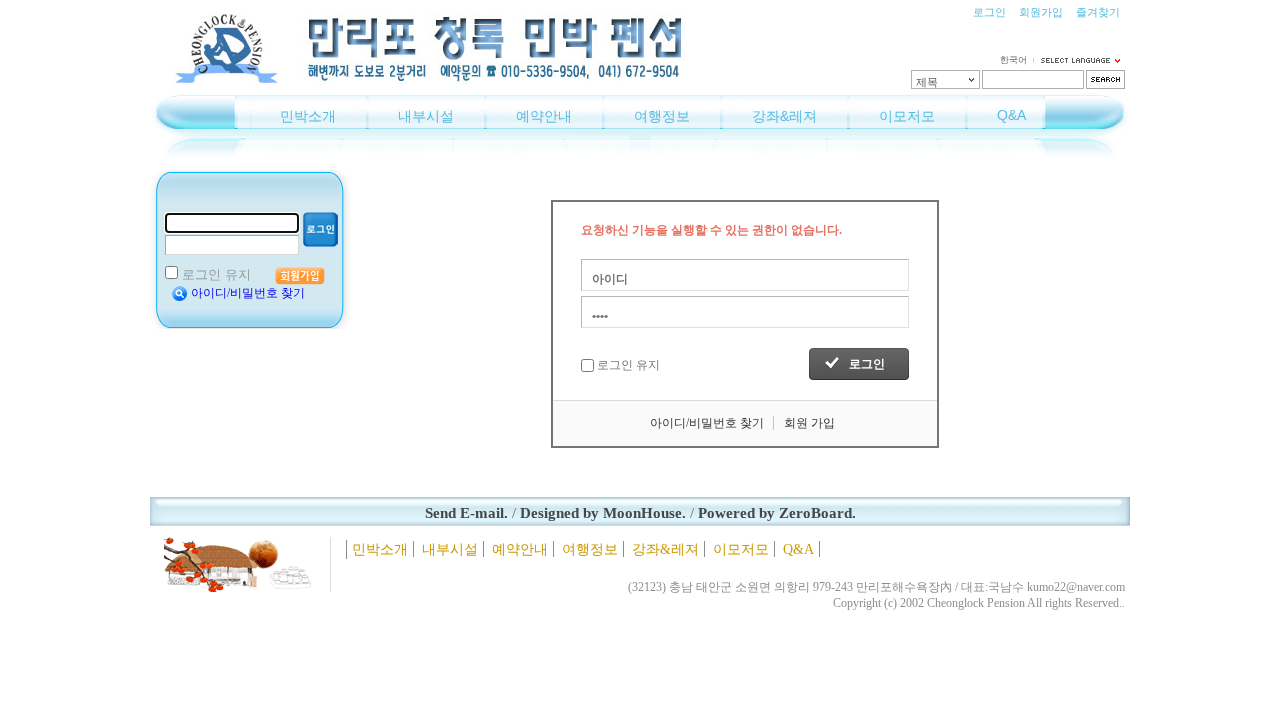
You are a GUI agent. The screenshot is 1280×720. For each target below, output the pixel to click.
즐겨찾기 (1098, 12)
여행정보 (662, 116)
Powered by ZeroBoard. (777, 513)
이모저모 (907, 116)
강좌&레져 (784, 116)
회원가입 (1041, 12)
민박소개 (308, 116)
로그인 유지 (216, 274)
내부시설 (426, 116)
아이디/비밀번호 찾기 (248, 293)
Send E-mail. (466, 513)
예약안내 (544, 116)
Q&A (1011, 115)
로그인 (989, 12)
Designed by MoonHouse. (603, 513)
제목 (927, 82)
